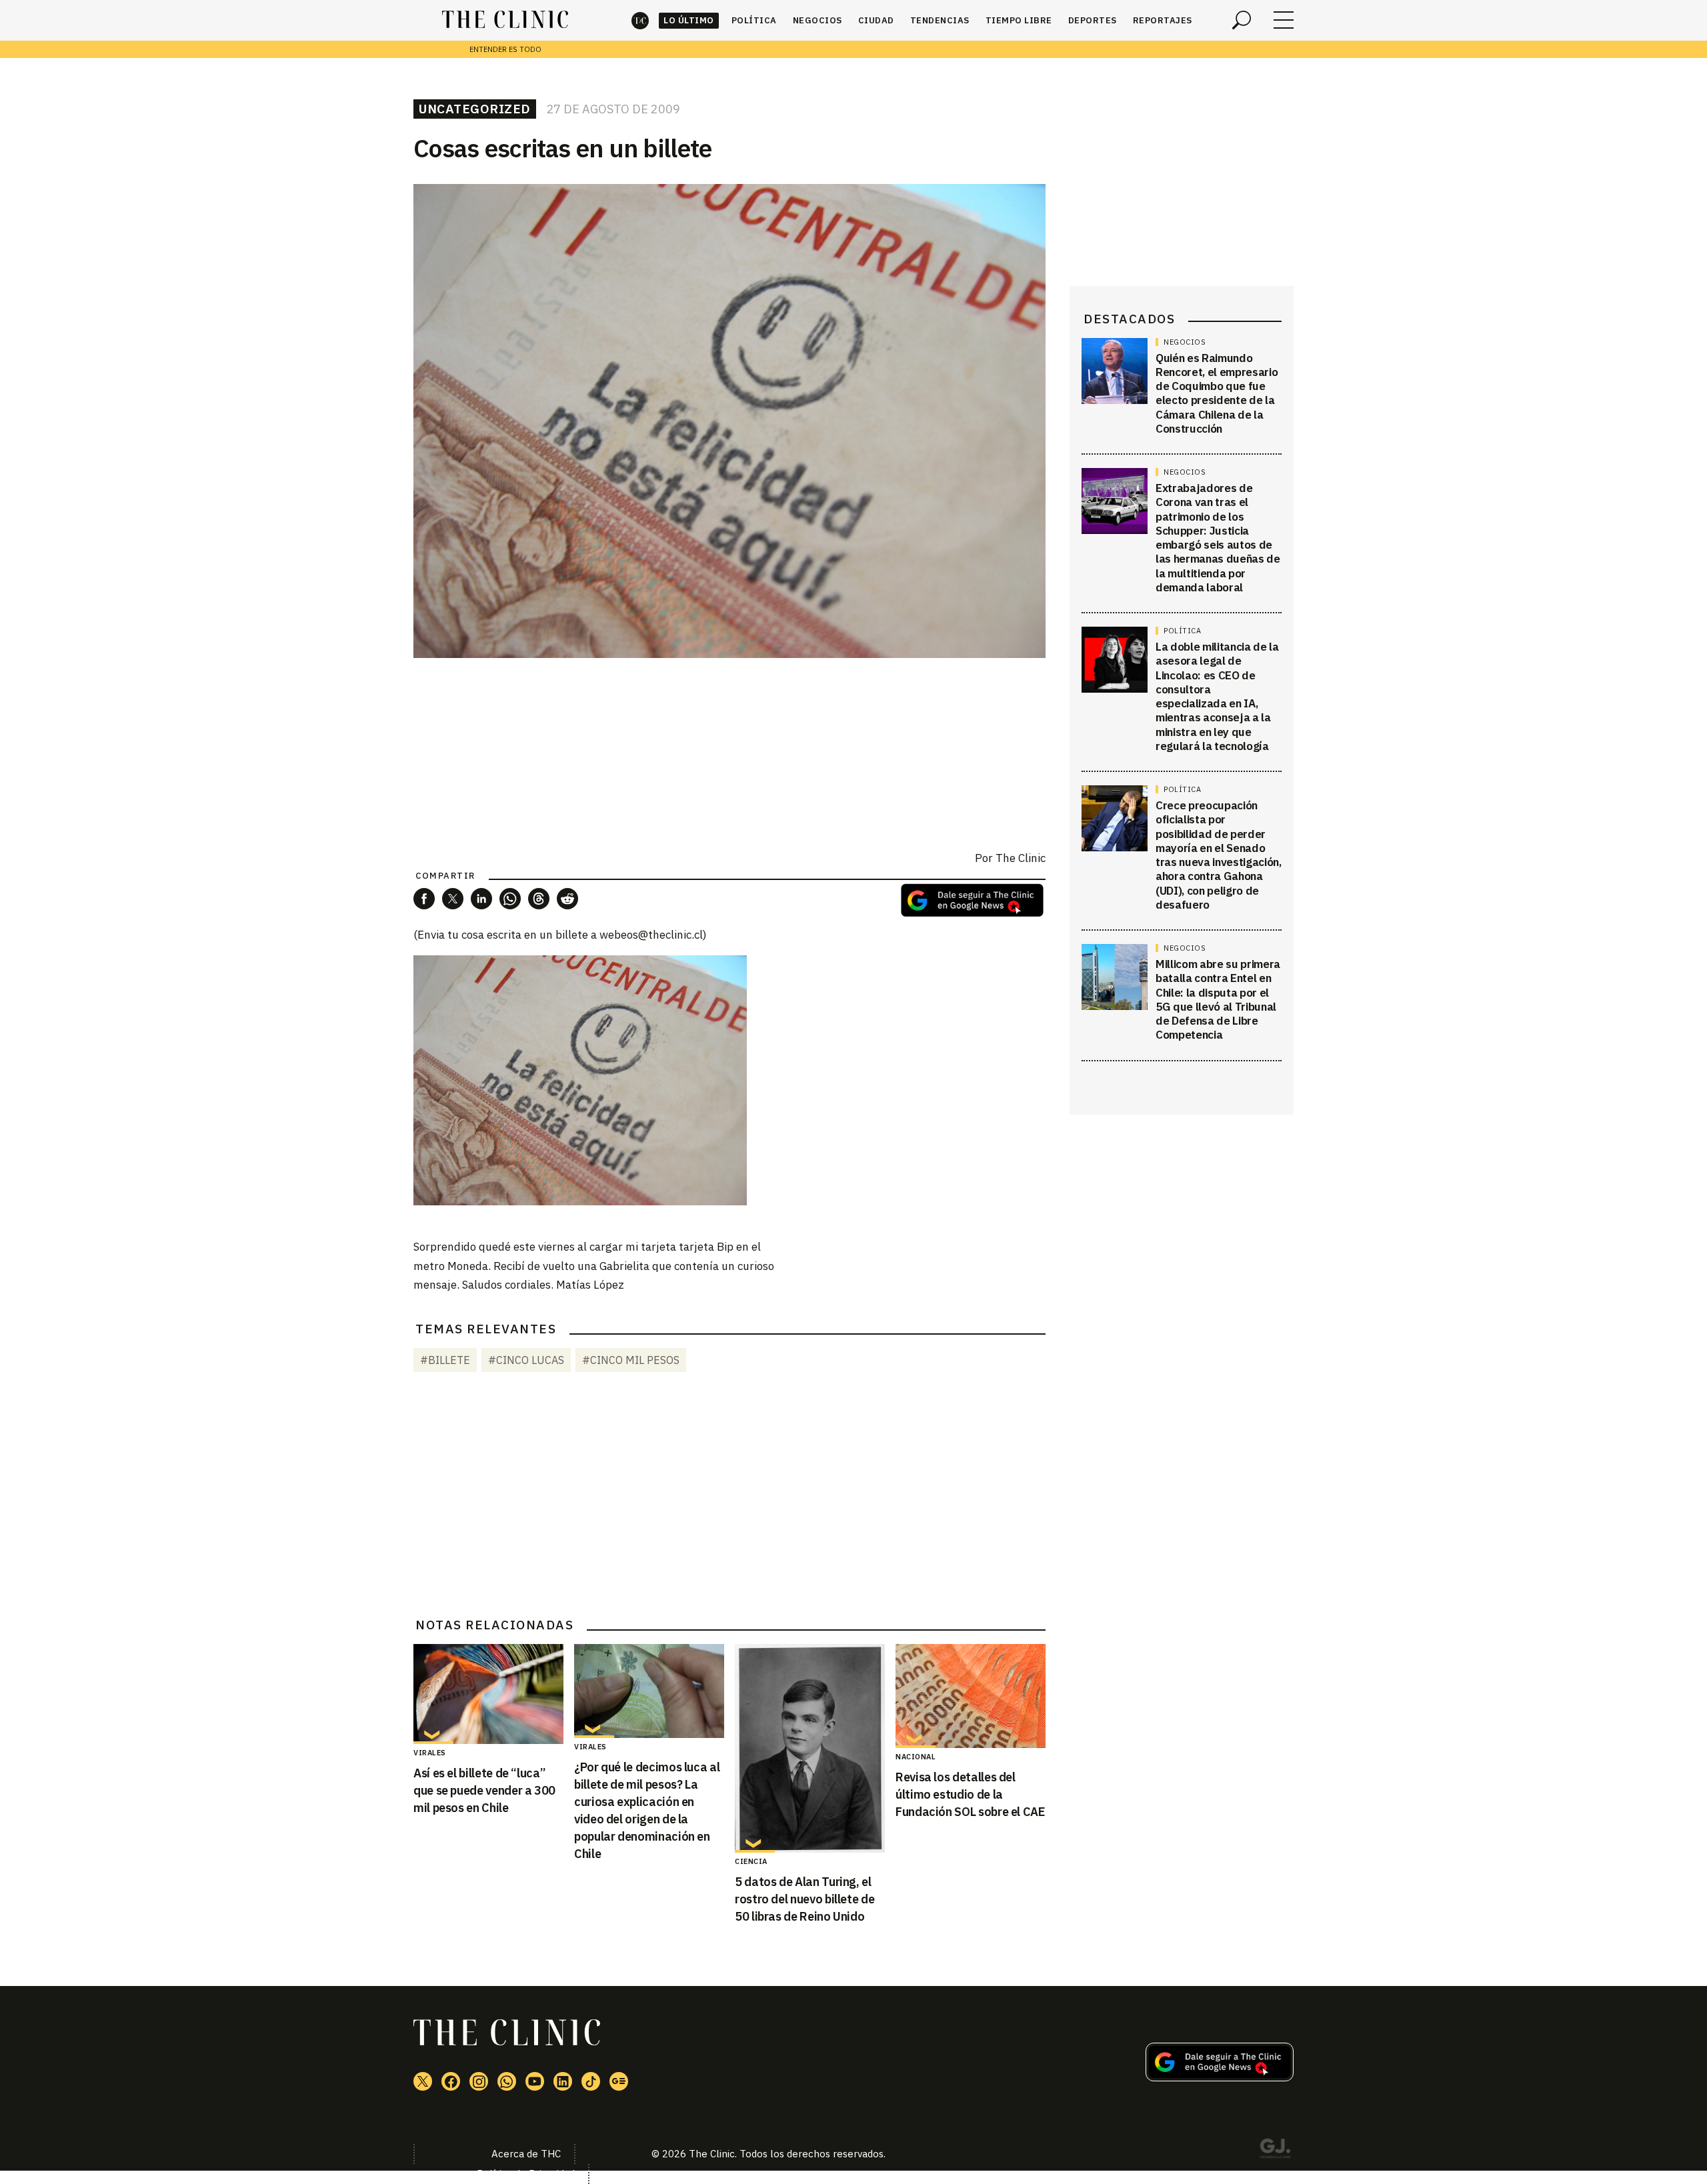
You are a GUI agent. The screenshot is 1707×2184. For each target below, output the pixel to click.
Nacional (916, 1757)
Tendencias (940, 20)
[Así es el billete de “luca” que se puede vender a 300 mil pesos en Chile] (488, 1694)
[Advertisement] (729, 1497)
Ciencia (751, 1861)
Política (754, 20)
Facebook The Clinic (451, 2081)
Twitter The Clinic (423, 2081)
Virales (430, 1753)
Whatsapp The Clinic (507, 2081)
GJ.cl (1275, 2151)
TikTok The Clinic (591, 2081)
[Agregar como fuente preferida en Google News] (1220, 2077)
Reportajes (1163, 20)
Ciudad (876, 20)
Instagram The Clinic (479, 2081)
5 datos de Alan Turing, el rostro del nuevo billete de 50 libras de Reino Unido (804, 1899)
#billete (445, 1360)
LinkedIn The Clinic (563, 2081)
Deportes (1093, 20)
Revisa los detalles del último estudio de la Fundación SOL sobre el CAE (971, 1794)
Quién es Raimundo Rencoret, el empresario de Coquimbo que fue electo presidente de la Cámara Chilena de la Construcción (1217, 393)
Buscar (1242, 20)
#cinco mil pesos (631, 1360)
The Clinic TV (535, 2081)
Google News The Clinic (619, 2081)
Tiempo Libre (1019, 20)
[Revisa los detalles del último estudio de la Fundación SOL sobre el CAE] (971, 1696)
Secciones (1284, 20)
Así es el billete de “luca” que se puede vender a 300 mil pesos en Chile (484, 1790)
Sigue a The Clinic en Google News (972, 900)
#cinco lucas (526, 1360)
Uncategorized (475, 109)
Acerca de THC (526, 2154)
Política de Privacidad (526, 2174)
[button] (424, 899)
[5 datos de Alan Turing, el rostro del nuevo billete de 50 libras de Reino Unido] (810, 1748)
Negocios (817, 20)
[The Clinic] (505, 20)
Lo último (689, 20)
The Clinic (640, 20)
